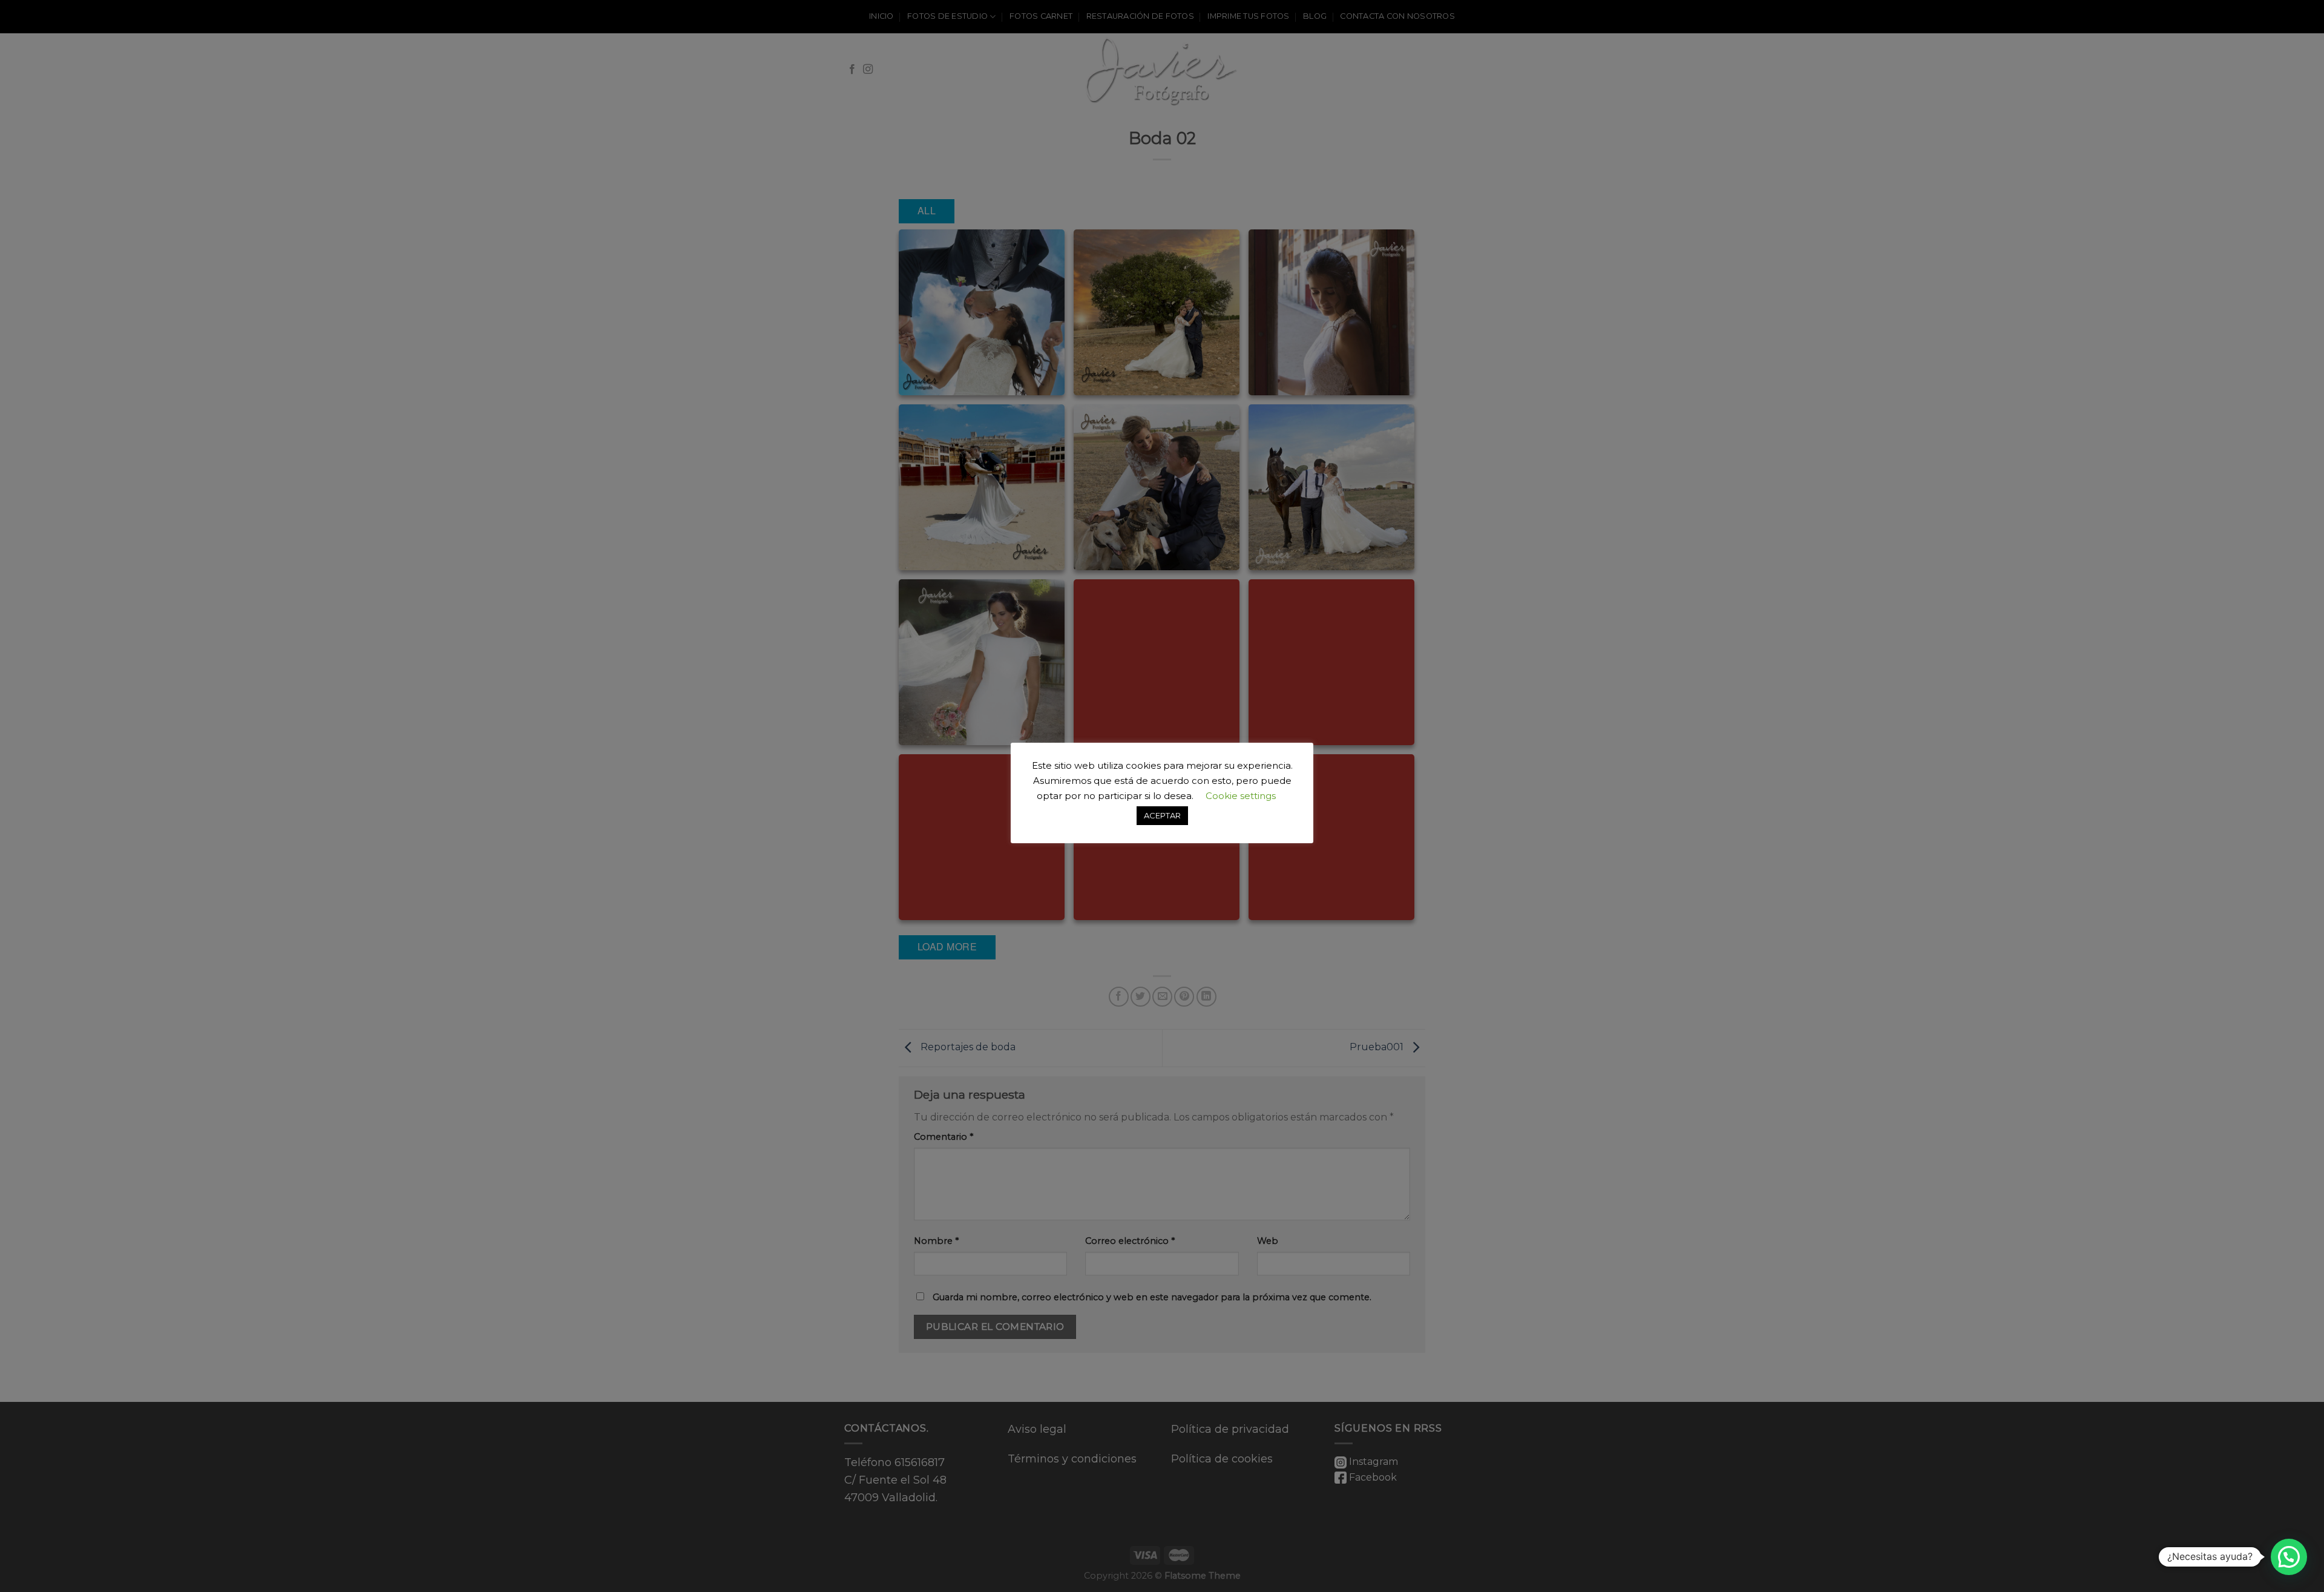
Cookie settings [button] (1241, 796)
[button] (2289, 1557)
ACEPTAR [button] (1162, 815)
